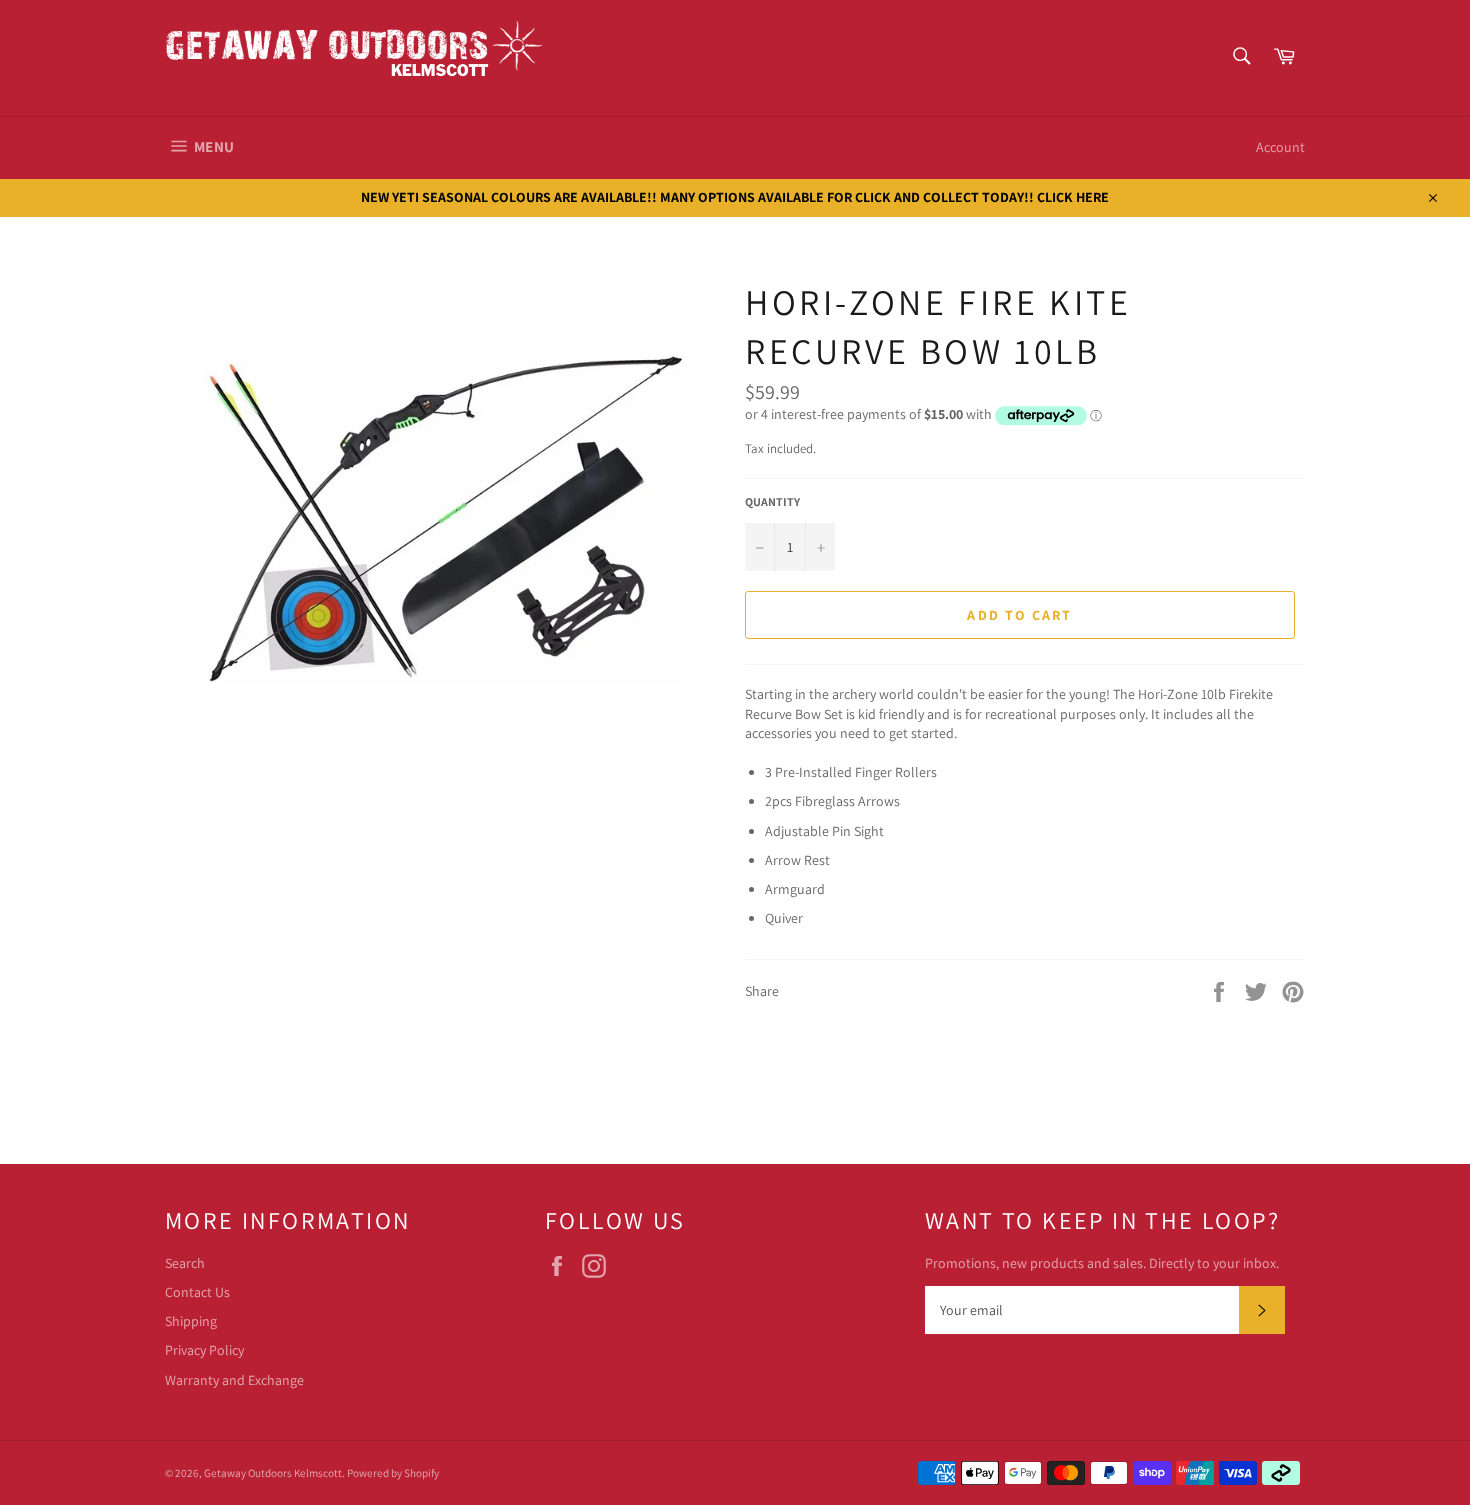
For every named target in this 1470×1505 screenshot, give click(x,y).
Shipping (191, 1321)
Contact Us (197, 1292)
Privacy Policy (204, 1350)
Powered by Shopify (393, 1473)
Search (185, 1263)
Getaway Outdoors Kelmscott (273, 1473)
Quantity (772, 501)
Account (1280, 147)
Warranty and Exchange (234, 1380)
